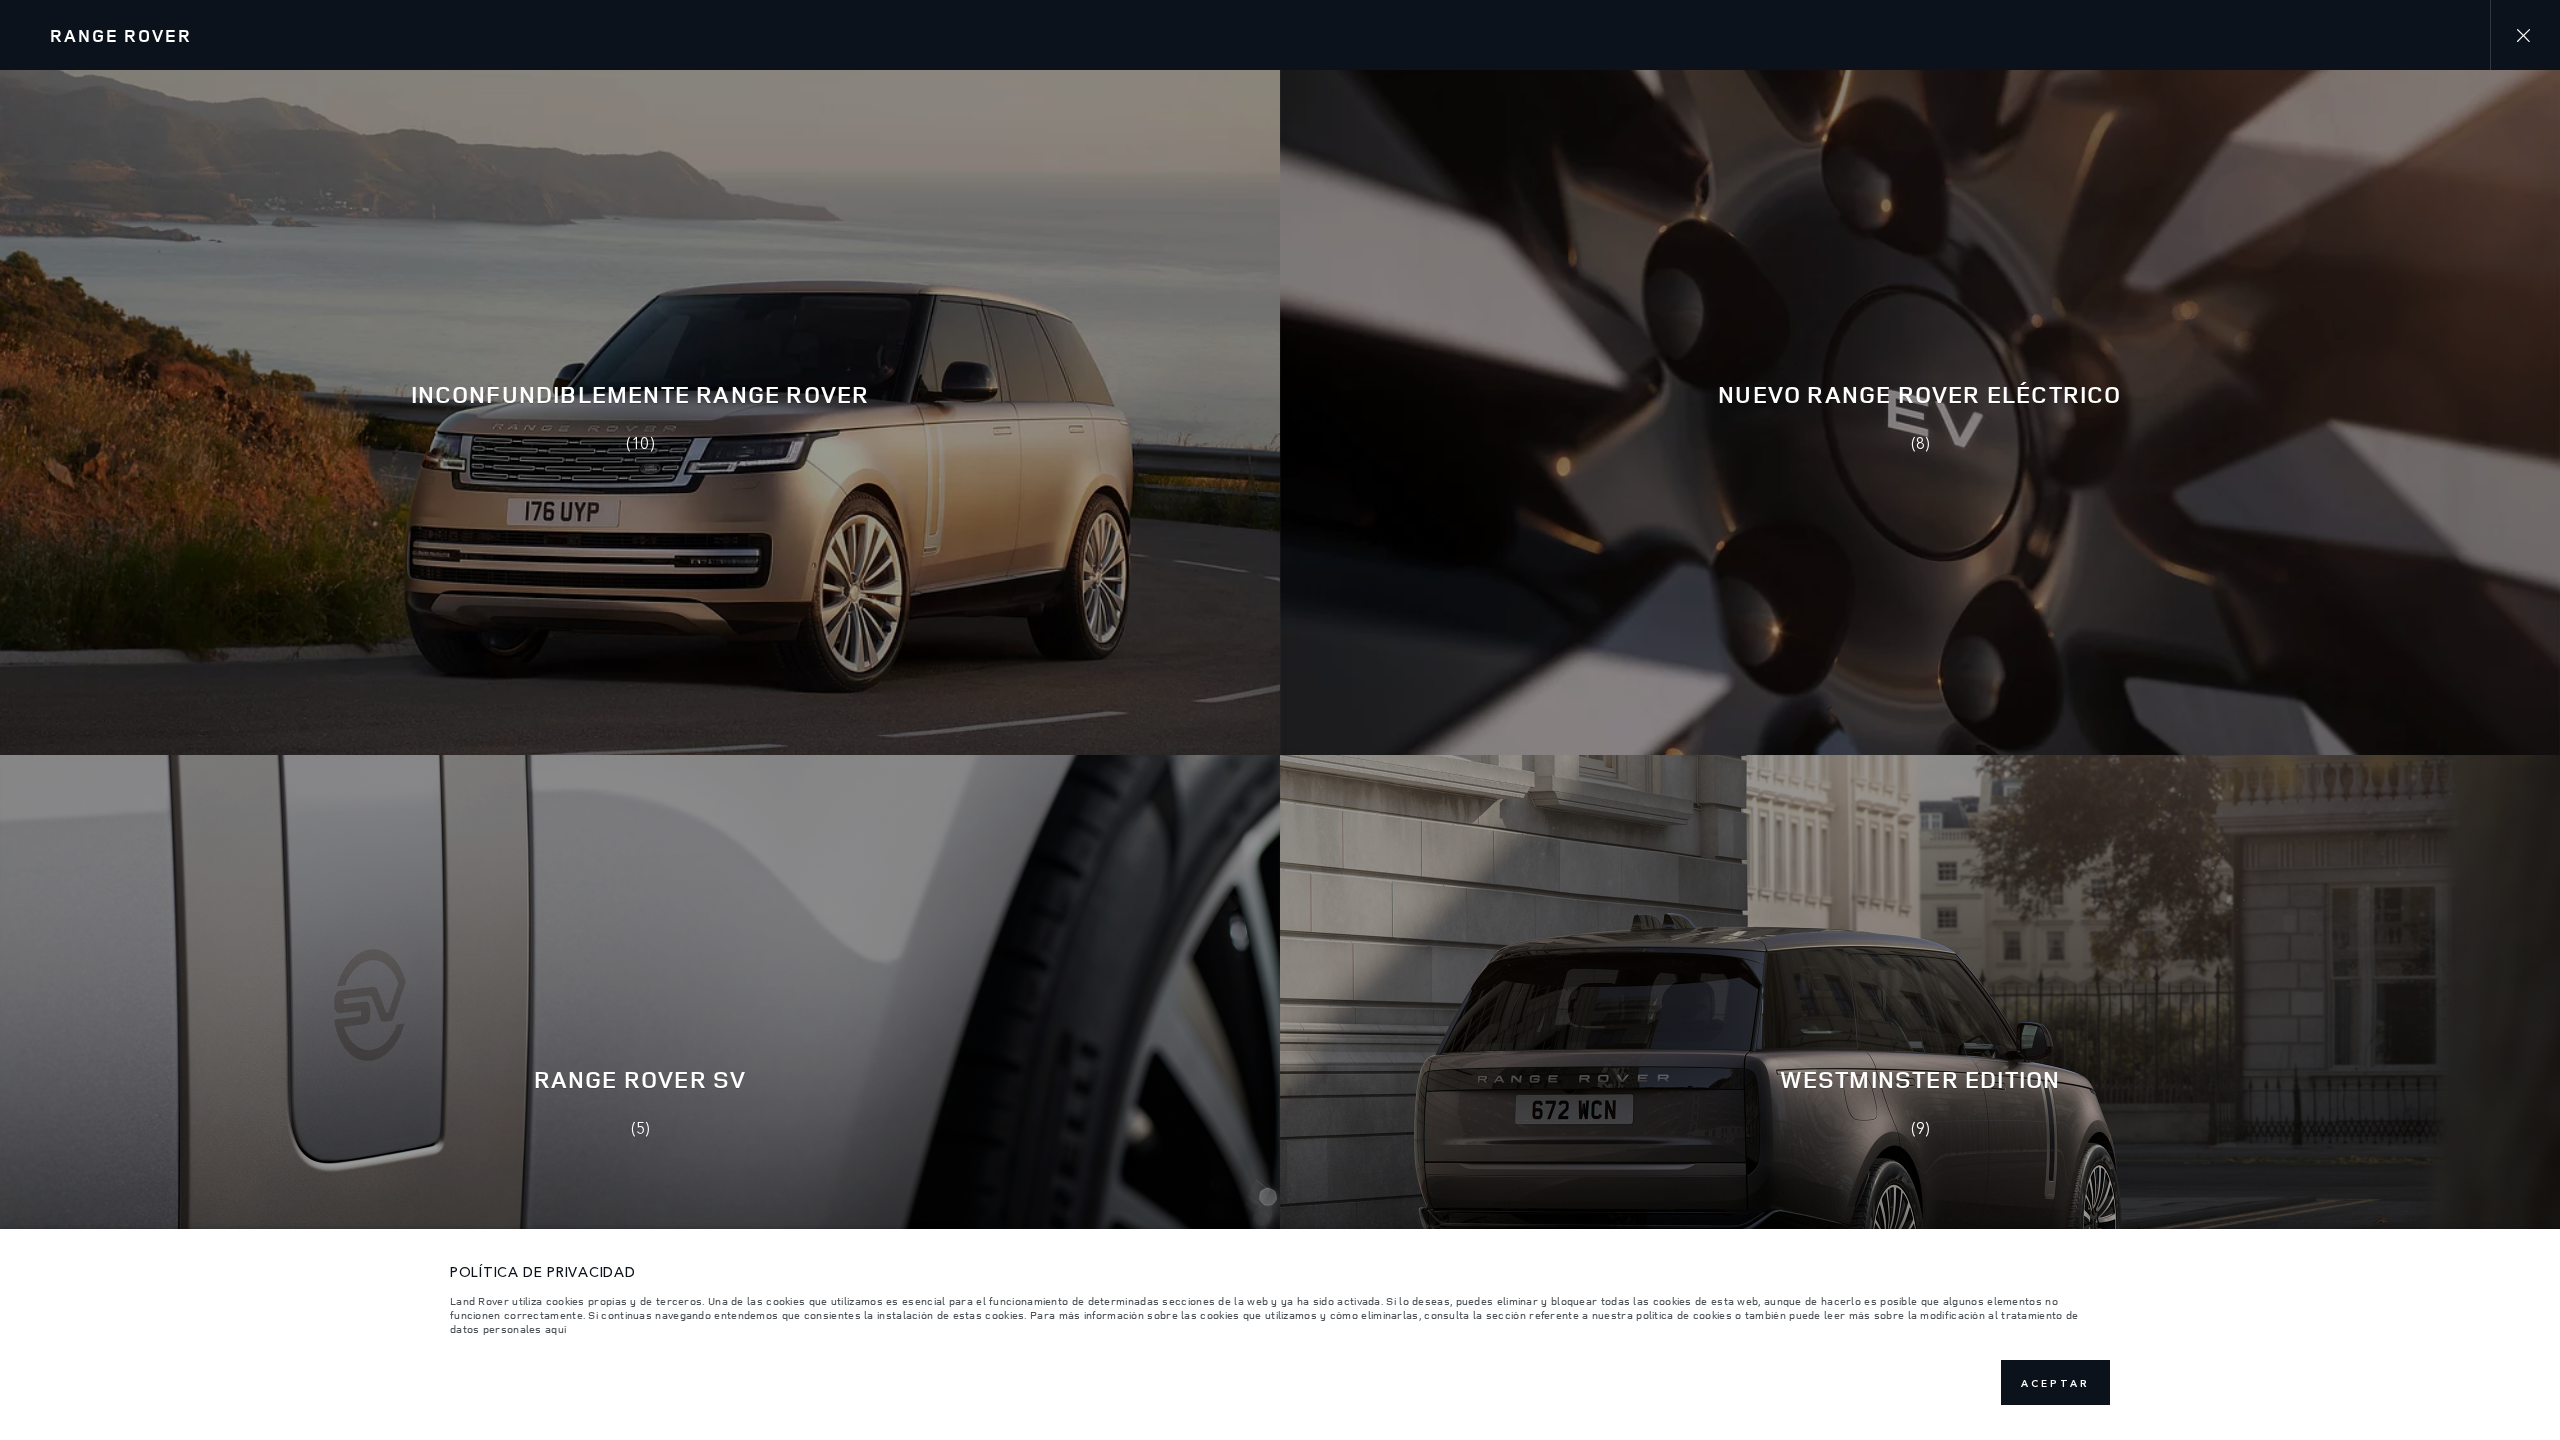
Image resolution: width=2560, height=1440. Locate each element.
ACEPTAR (2055, 1383)
